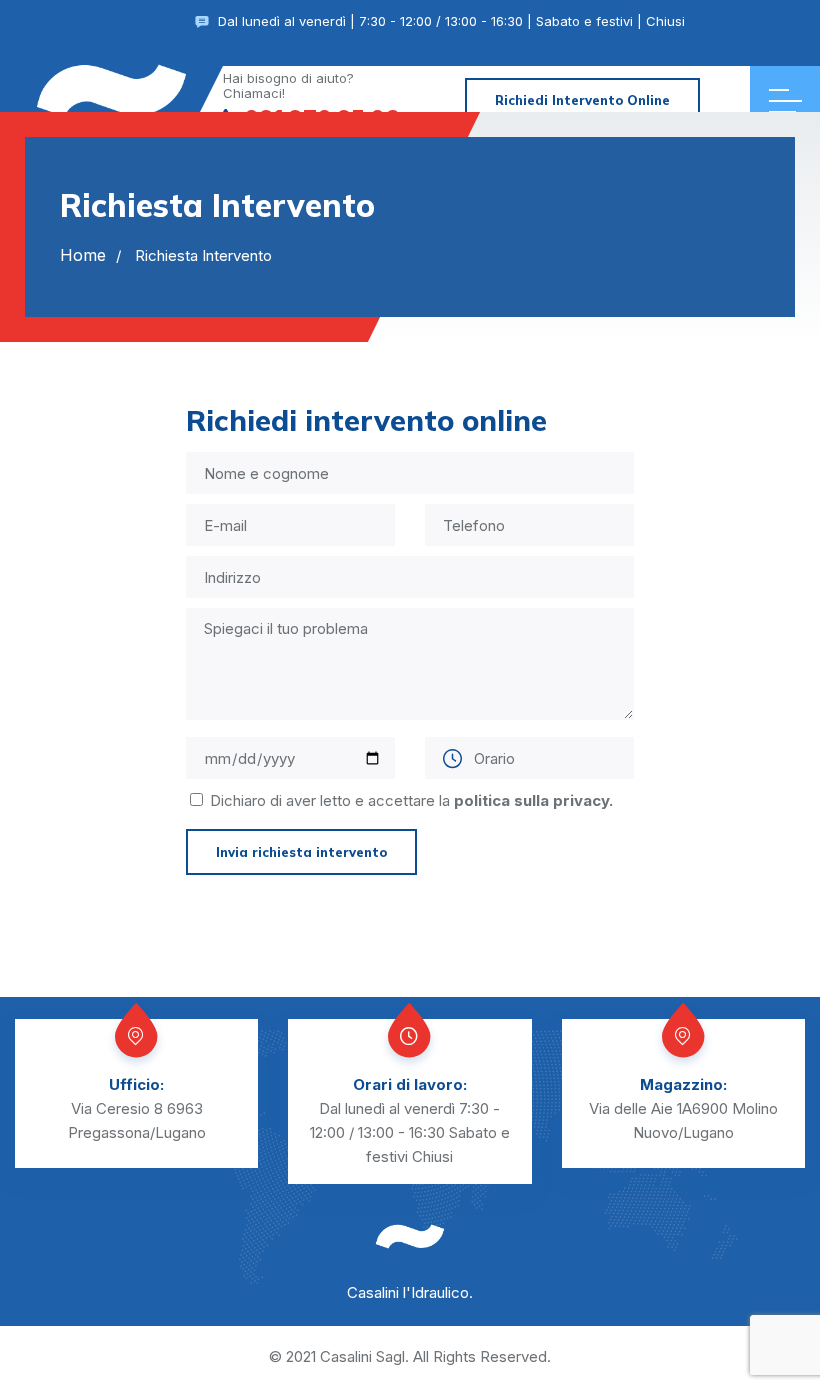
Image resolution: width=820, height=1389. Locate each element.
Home (83, 255)
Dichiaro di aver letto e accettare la (411, 800)
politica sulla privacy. (533, 800)
